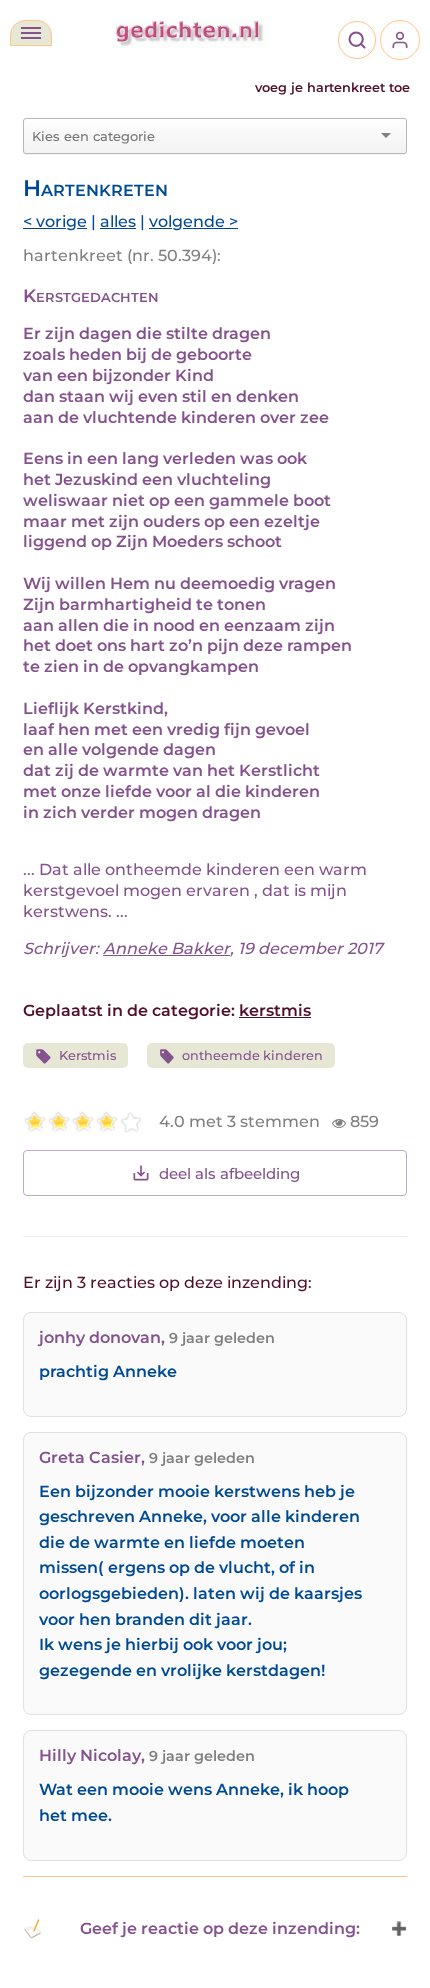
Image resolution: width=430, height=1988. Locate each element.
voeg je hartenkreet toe (332, 87)
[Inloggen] (400, 40)
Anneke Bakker (166, 948)
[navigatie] (31, 33)
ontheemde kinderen (252, 1055)
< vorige (55, 221)
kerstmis (275, 1010)
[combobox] (203, 136)
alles (118, 221)
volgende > (193, 221)
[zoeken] (357, 40)
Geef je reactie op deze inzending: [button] (220, 1928)
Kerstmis (87, 1055)
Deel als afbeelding (229, 1173)
